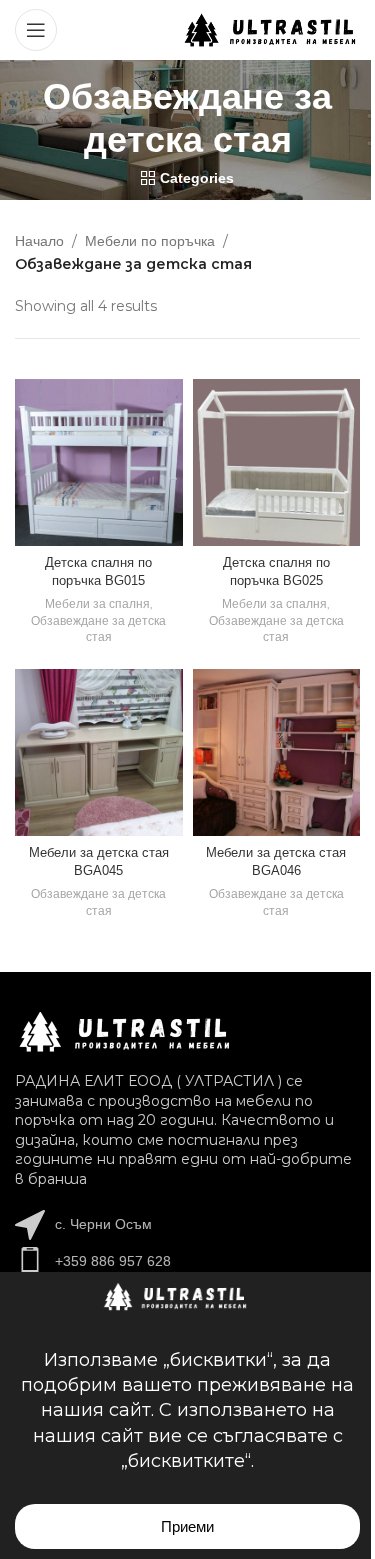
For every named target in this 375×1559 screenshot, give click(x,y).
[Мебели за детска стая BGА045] (99, 753)
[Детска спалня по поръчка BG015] (99, 463)
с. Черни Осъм (103, 1224)
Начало (39, 241)
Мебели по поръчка (150, 241)
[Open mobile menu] (36, 30)
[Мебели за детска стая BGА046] (277, 753)
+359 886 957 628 (113, 1261)
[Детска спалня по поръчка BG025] (277, 463)
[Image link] (125, 1031)
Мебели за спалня (97, 604)
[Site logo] (270, 29)
